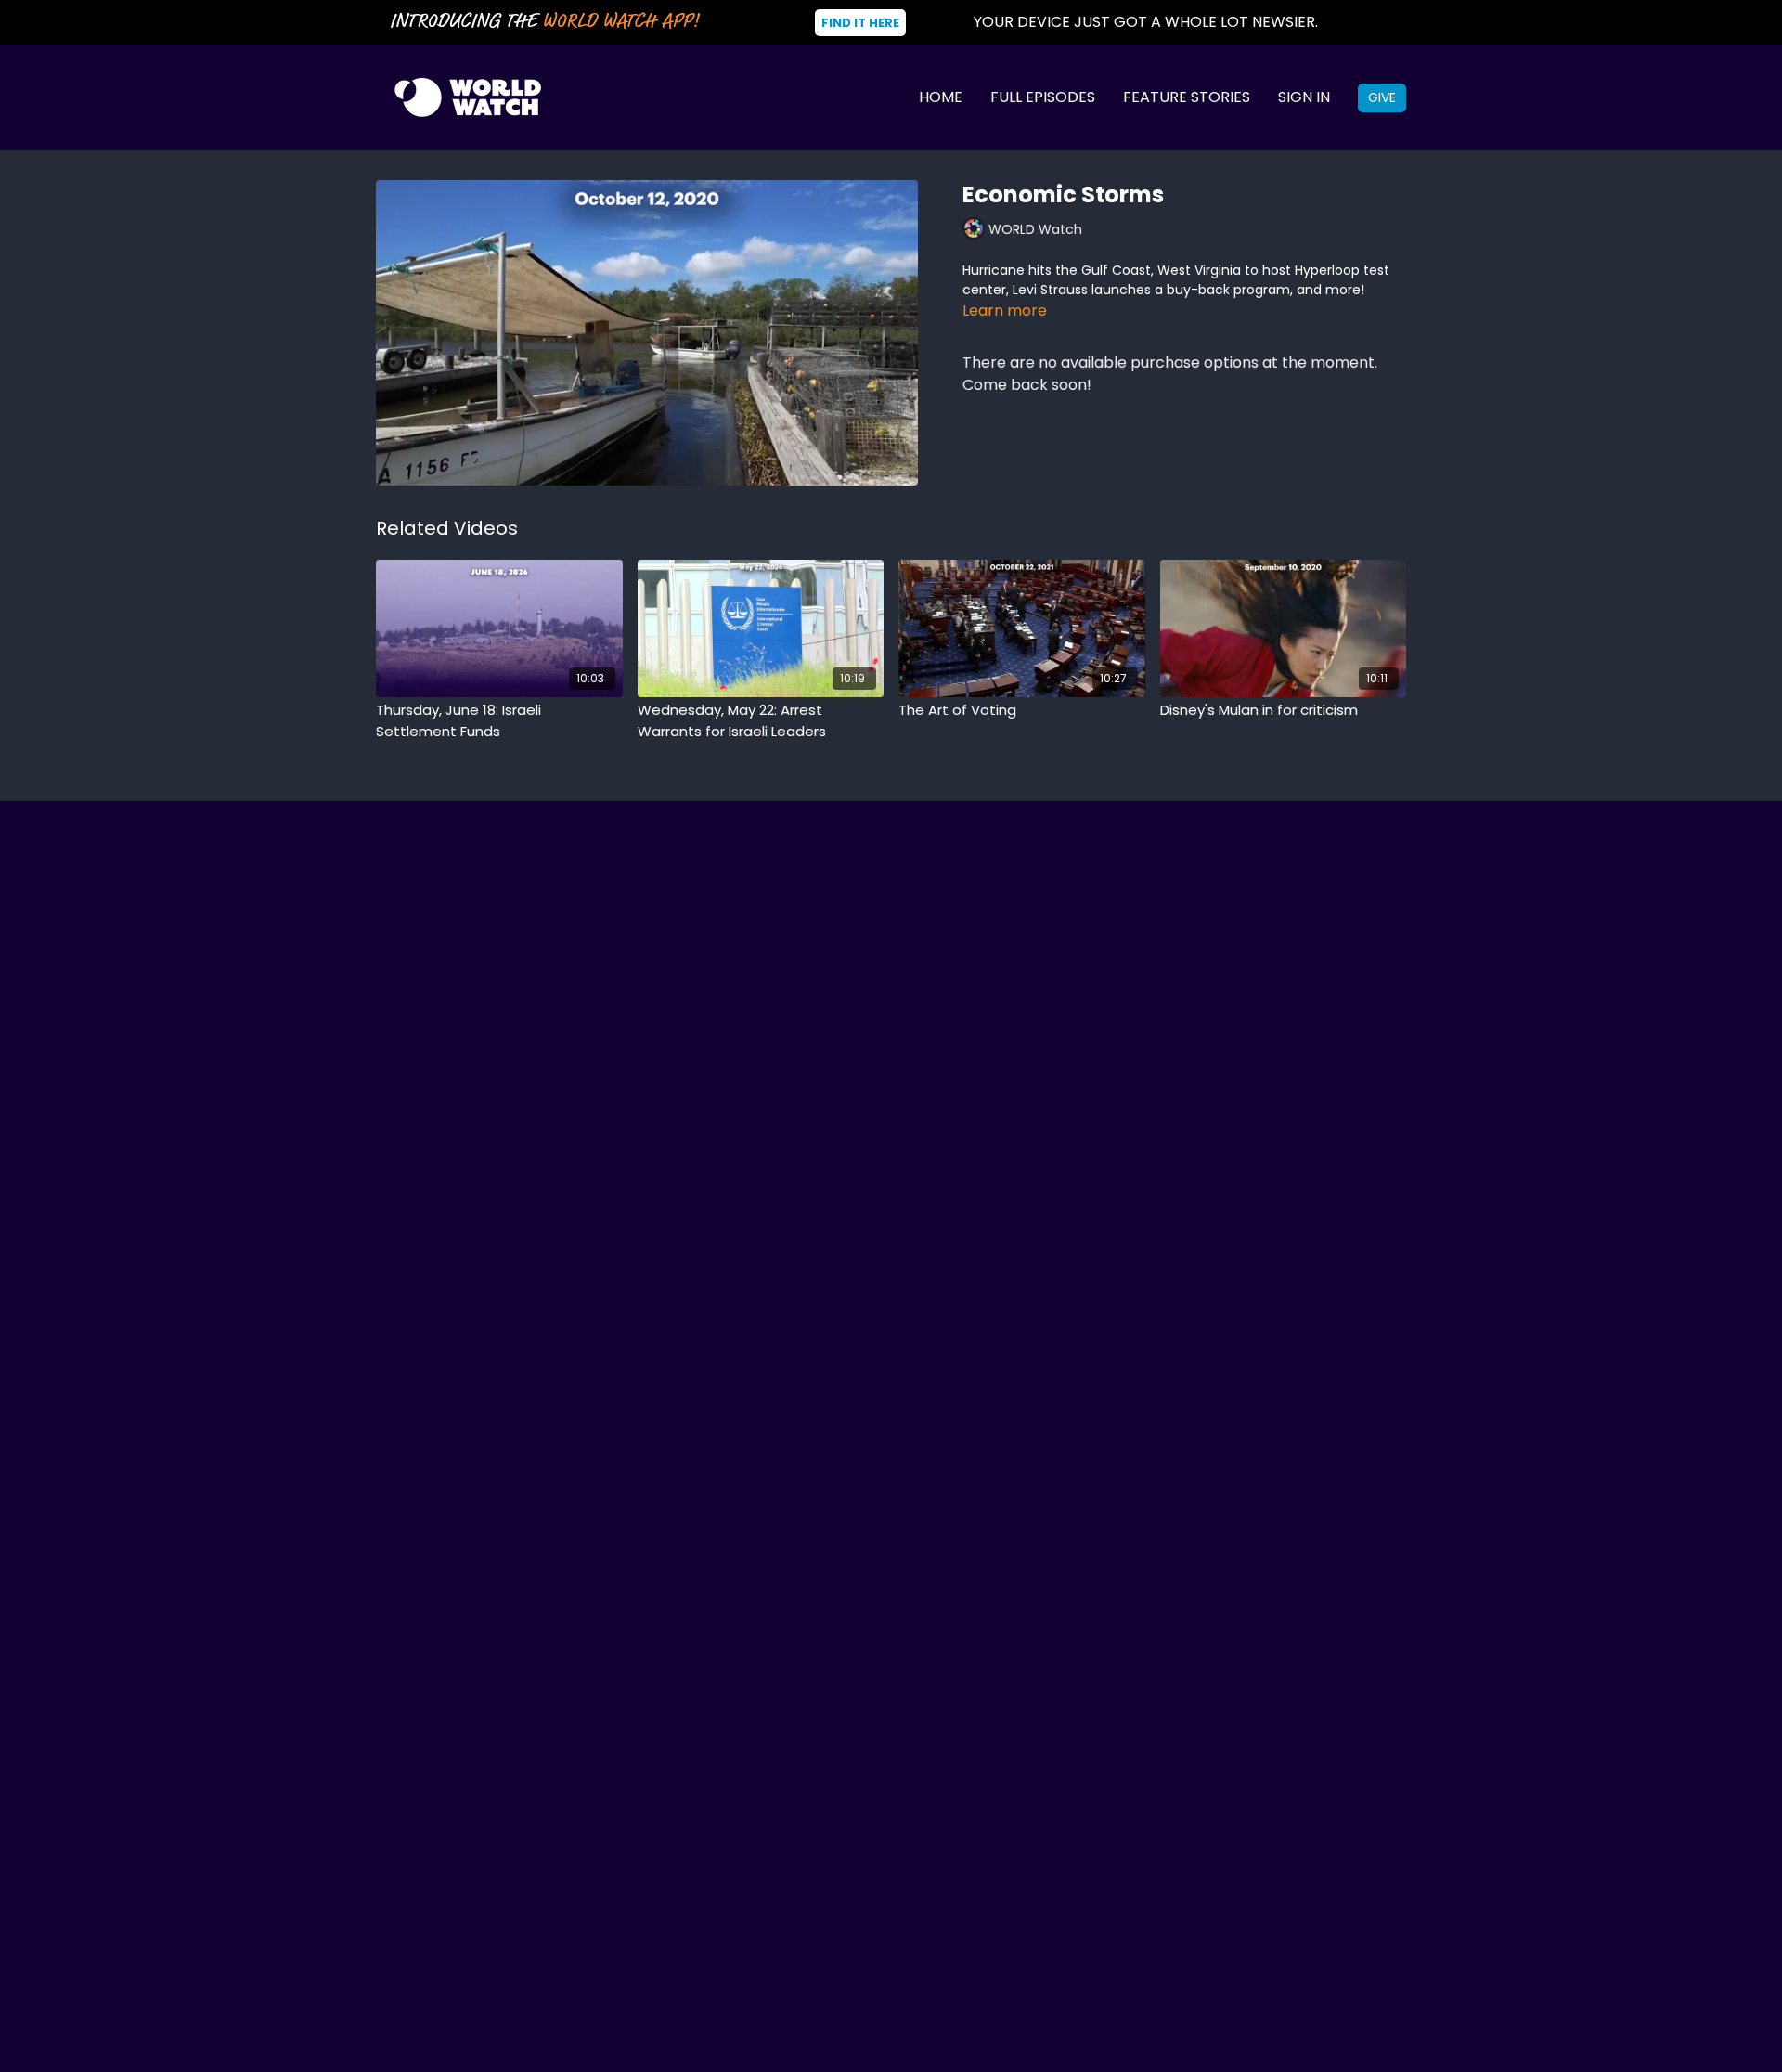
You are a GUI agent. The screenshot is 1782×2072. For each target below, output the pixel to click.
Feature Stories (1187, 97)
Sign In (1304, 97)
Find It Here (860, 23)
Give (1382, 97)
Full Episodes (1043, 97)
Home (941, 97)
